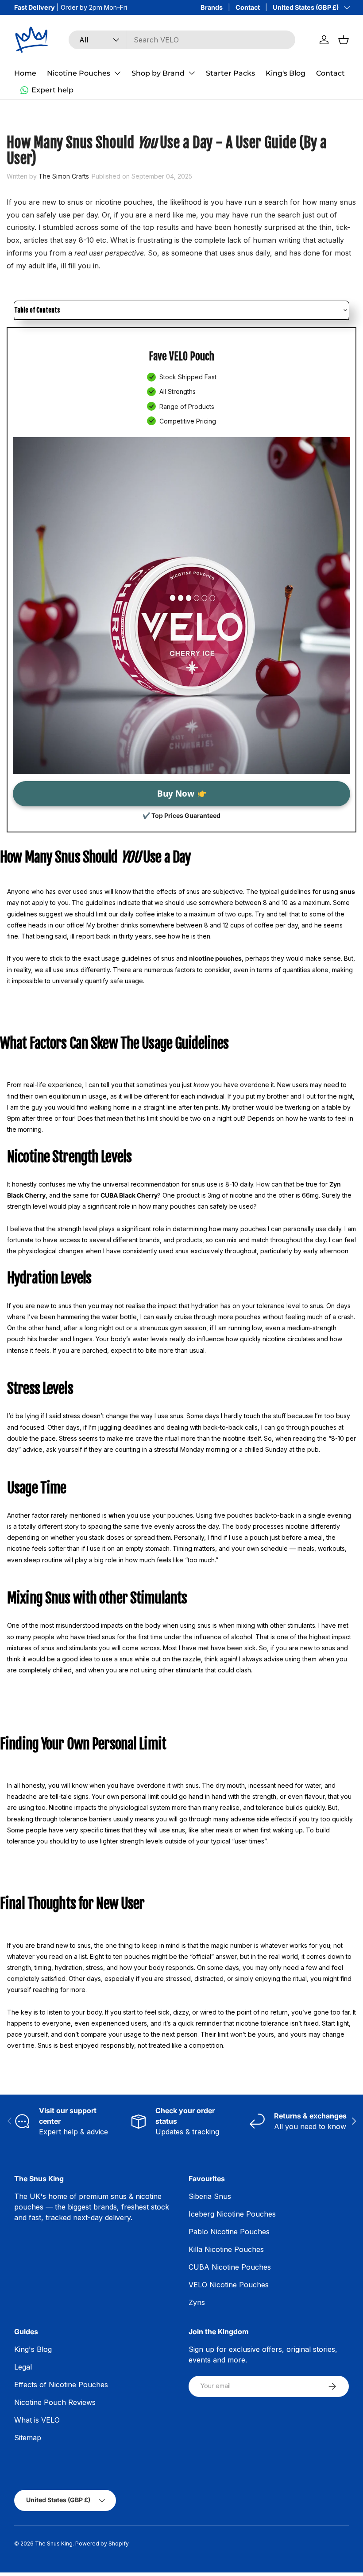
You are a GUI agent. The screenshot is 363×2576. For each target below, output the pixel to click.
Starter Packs (230, 73)
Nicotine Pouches (79, 73)
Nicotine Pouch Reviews (55, 2402)
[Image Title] (181, 606)
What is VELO (37, 2420)
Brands (212, 7)
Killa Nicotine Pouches (226, 2249)
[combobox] (182, 40)
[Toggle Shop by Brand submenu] (192, 73)
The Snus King (54, 2544)
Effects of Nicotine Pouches (61, 2385)
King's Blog (286, 73)
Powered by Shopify (102, 2544)
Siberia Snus (210, 2196)
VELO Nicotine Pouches (229, 2285)
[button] (344, 40)
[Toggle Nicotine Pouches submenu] (117, 73)
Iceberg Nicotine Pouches (232, 2214)
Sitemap (28, 2438)
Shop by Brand (158, 73)
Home (25, 73)
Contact (248, 7)
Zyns (197, 2302)
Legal (23, 2367)
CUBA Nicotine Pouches (230, 2267)
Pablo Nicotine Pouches (229, 2232)
